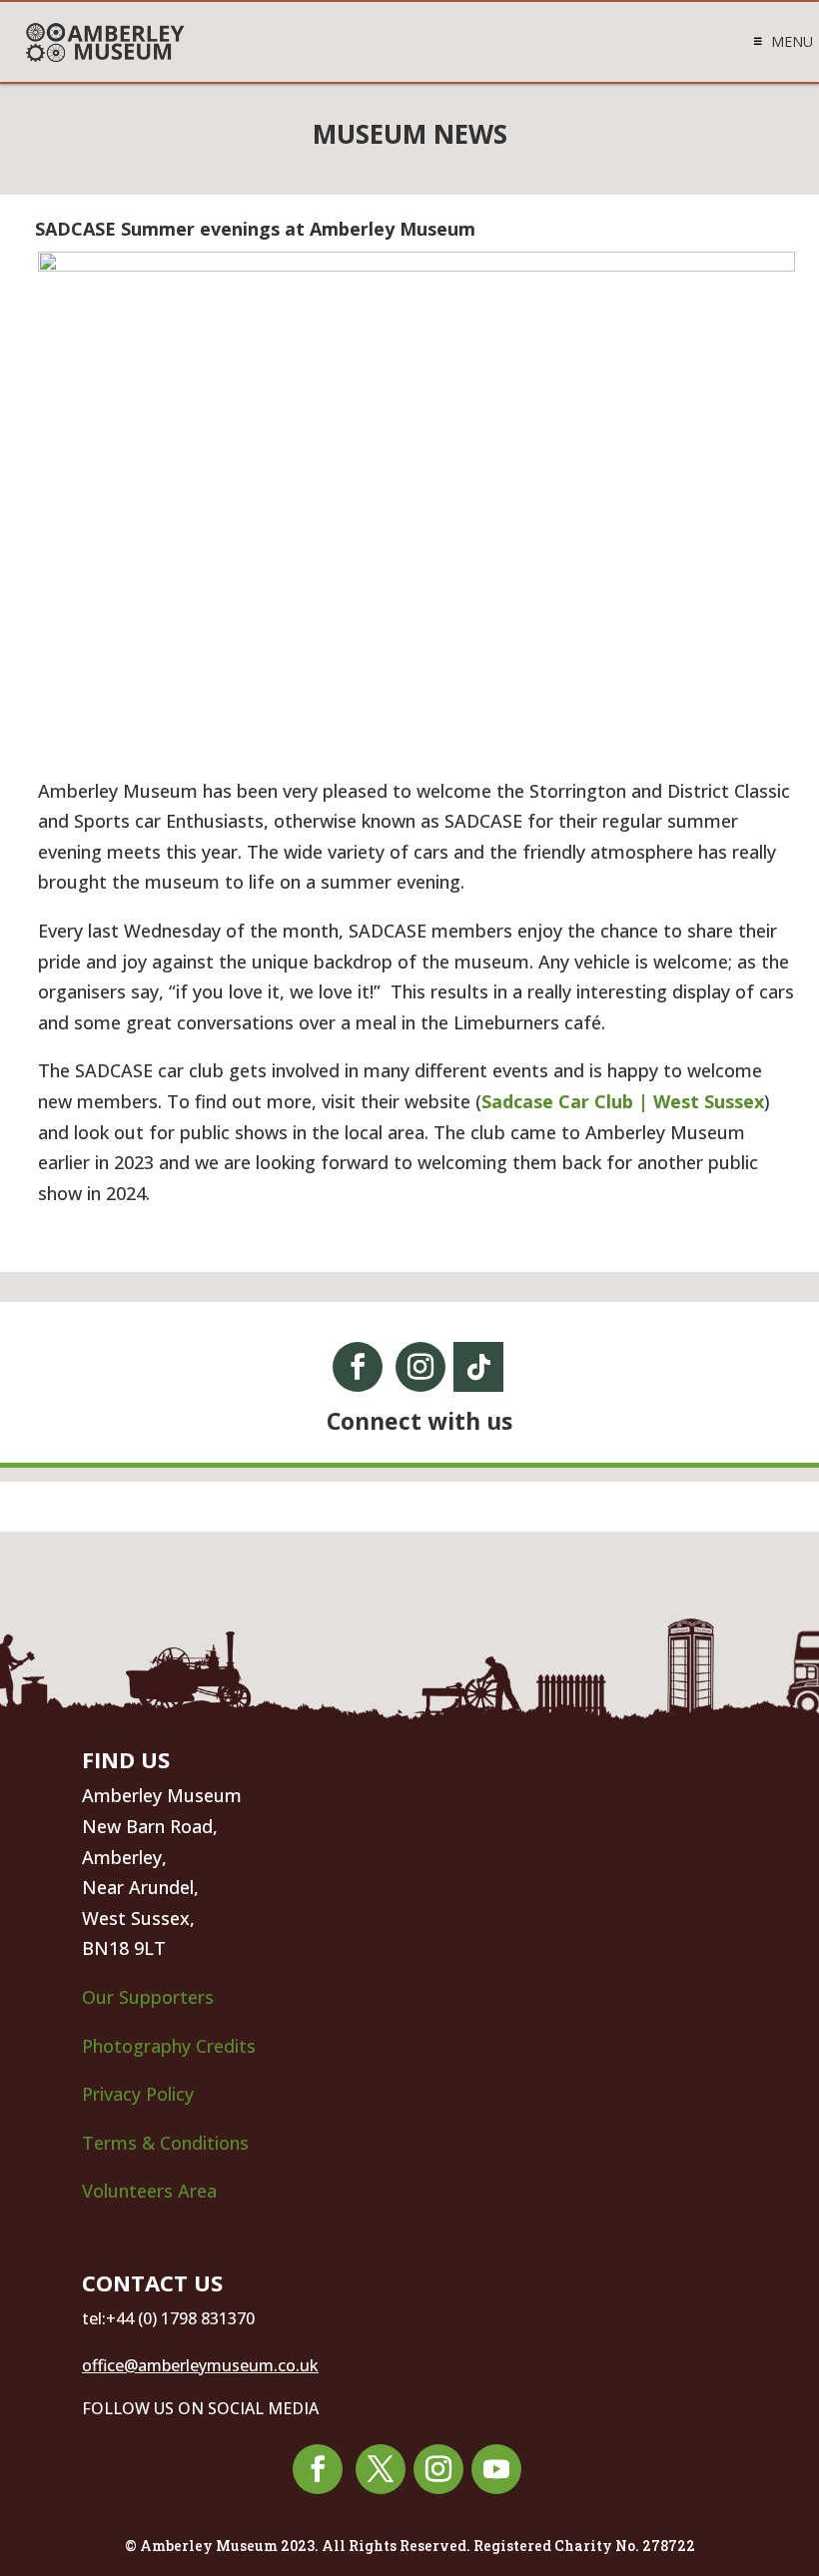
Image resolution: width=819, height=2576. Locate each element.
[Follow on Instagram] (420, 1367)
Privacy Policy (140, 2094)
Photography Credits (169, 2046)
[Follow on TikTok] (478, 1367)
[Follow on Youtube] (496, 2469)
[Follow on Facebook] (358, 1367)
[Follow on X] (381, 2469)
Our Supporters (148, 1997)
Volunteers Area (149, 2191)
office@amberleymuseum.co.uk (200, 2365)
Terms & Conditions (165, 2143)
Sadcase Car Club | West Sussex (623, 1101)
